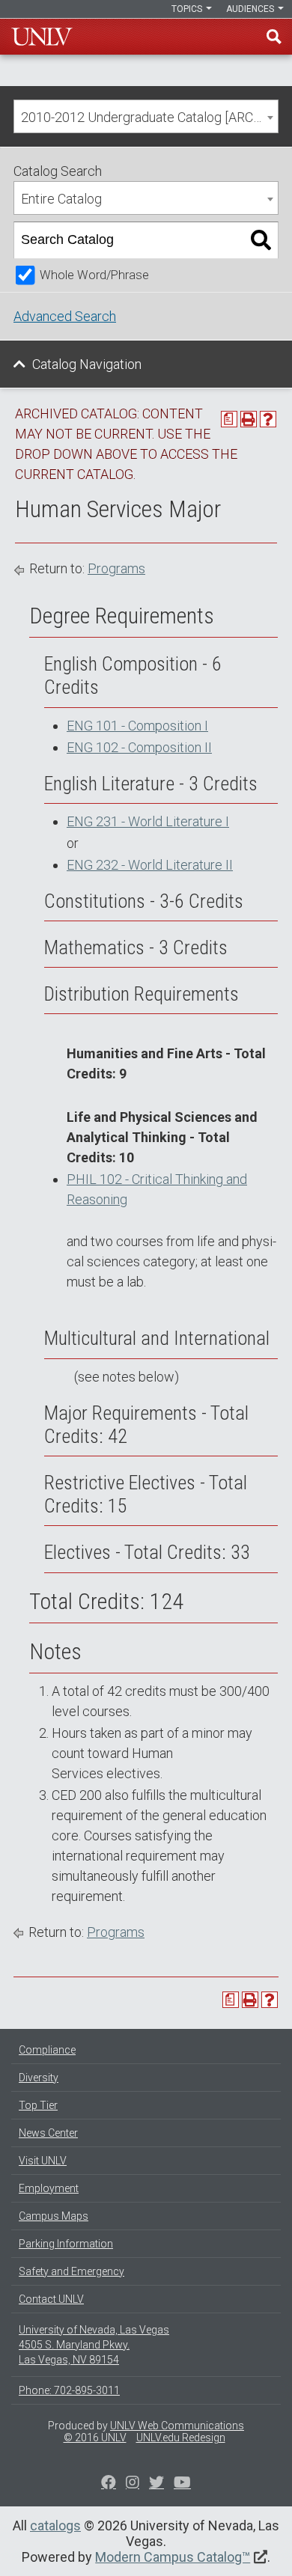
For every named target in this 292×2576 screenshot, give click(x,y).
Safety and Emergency (72, 2271)
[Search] (261, 240)
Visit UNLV (43, 2161)
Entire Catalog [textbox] (61, 199)
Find (274, 37)
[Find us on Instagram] (156, 2484)
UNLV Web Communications (177, 2426)
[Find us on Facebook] (109, 2484)
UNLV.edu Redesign (181, 2438)
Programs (116, 568)
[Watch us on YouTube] (182, 2484)
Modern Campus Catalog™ (173, 2557)
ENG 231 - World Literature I (148, 821)
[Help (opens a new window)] (268, 419)
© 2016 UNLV (95, 2438)
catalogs (55, 2525)
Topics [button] (188, 9)
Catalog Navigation (87, 364)
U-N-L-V (42, 37)
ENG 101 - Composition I (137, 726)
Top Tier (38, 2105)
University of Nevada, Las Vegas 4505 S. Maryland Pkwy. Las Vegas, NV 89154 (94, 2345)
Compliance (47, 2050)
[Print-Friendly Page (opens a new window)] (249, 419)
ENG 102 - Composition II (139, 747)
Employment (49, 2188)
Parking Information (66, 2244)
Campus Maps (54, 2216)
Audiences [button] (251, 9)
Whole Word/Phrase (94, 275)
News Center (48, 2133)
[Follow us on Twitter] (133, 2484)
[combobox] (146, 116)
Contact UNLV (51, 2299)
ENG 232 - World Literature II (150, 865)
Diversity (39, 2078)
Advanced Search (65, 316)
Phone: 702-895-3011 (69, 2390)
